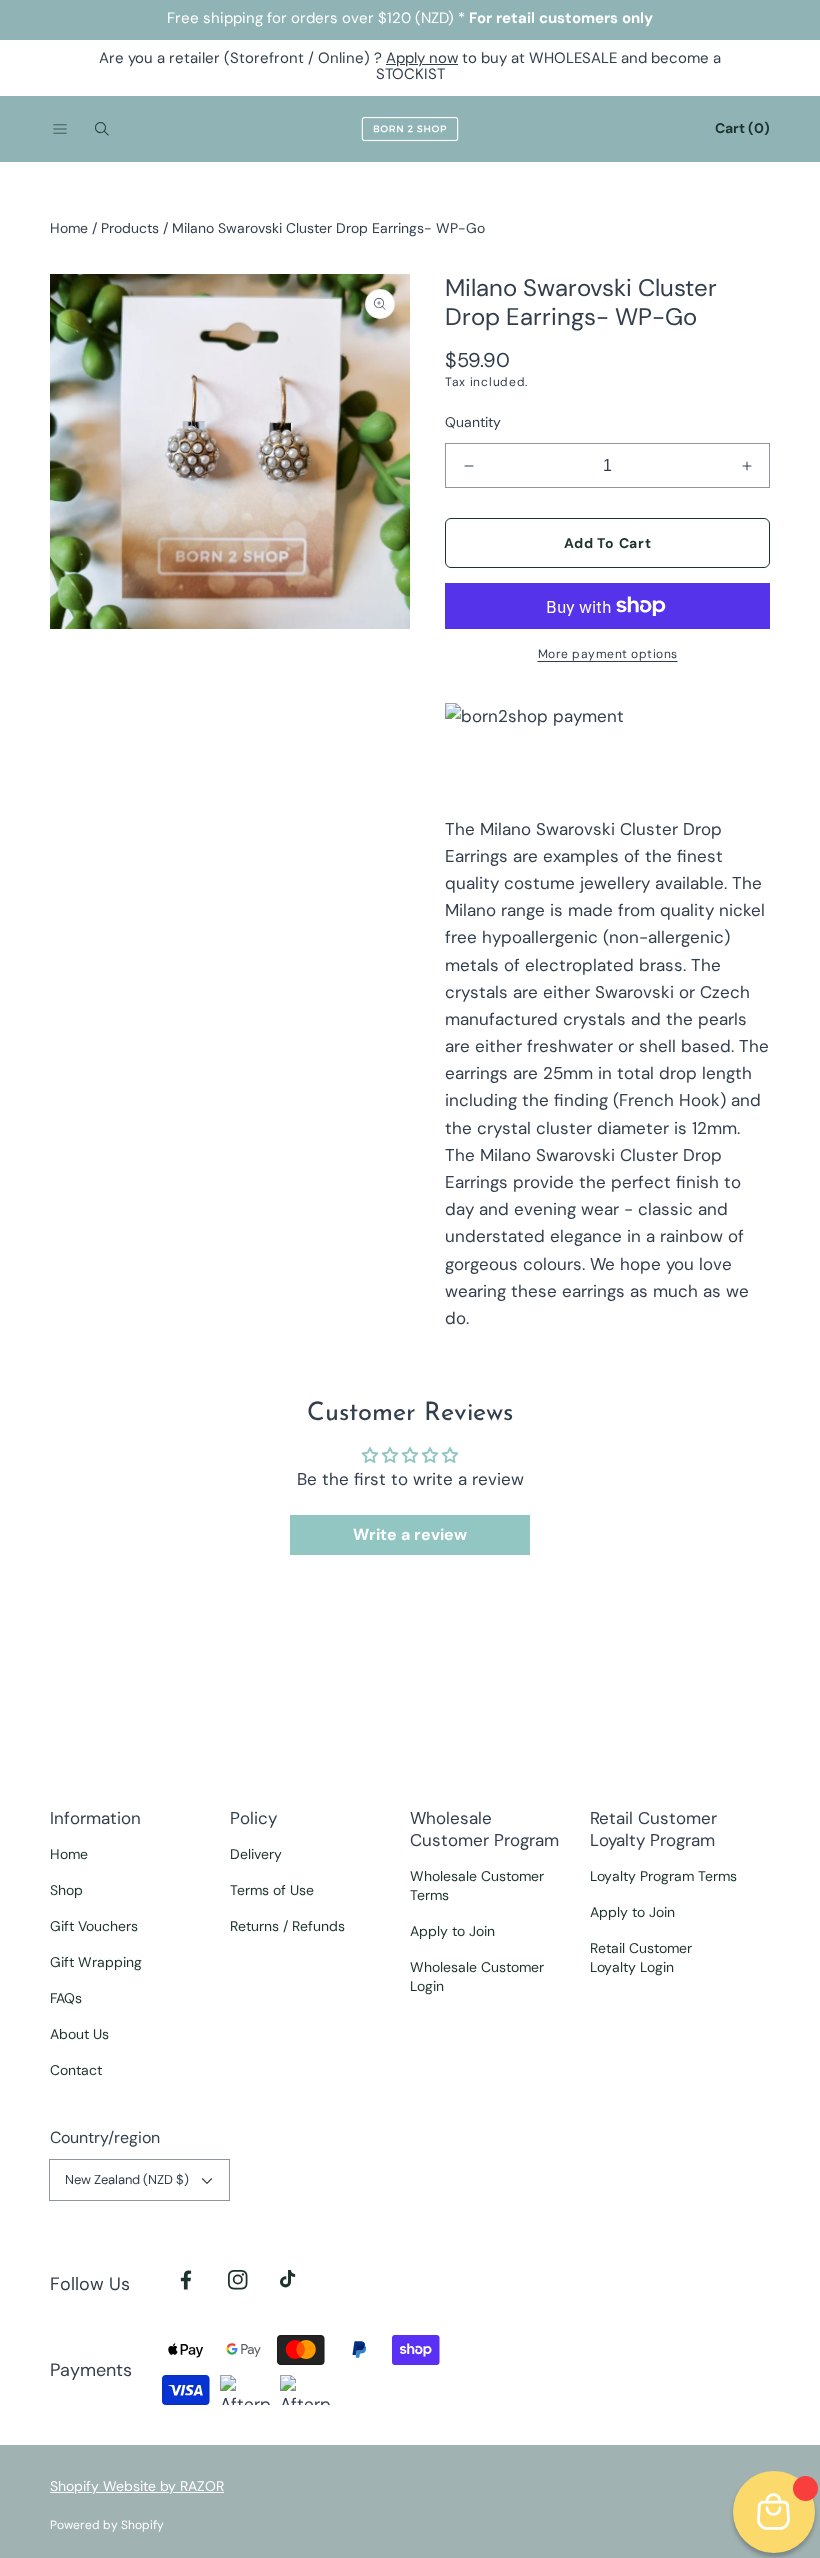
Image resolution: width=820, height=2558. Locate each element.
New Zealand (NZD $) (127, 2179)
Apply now (422, 58)
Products (130, 228)
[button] (60, 129)
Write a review (410, 1534)
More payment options (608, 654)
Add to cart (608, 543)
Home (69, 228)
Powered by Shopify (107, 2525)
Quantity (473, 422)
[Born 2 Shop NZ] (410, 129)
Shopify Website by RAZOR (137, 2486)
